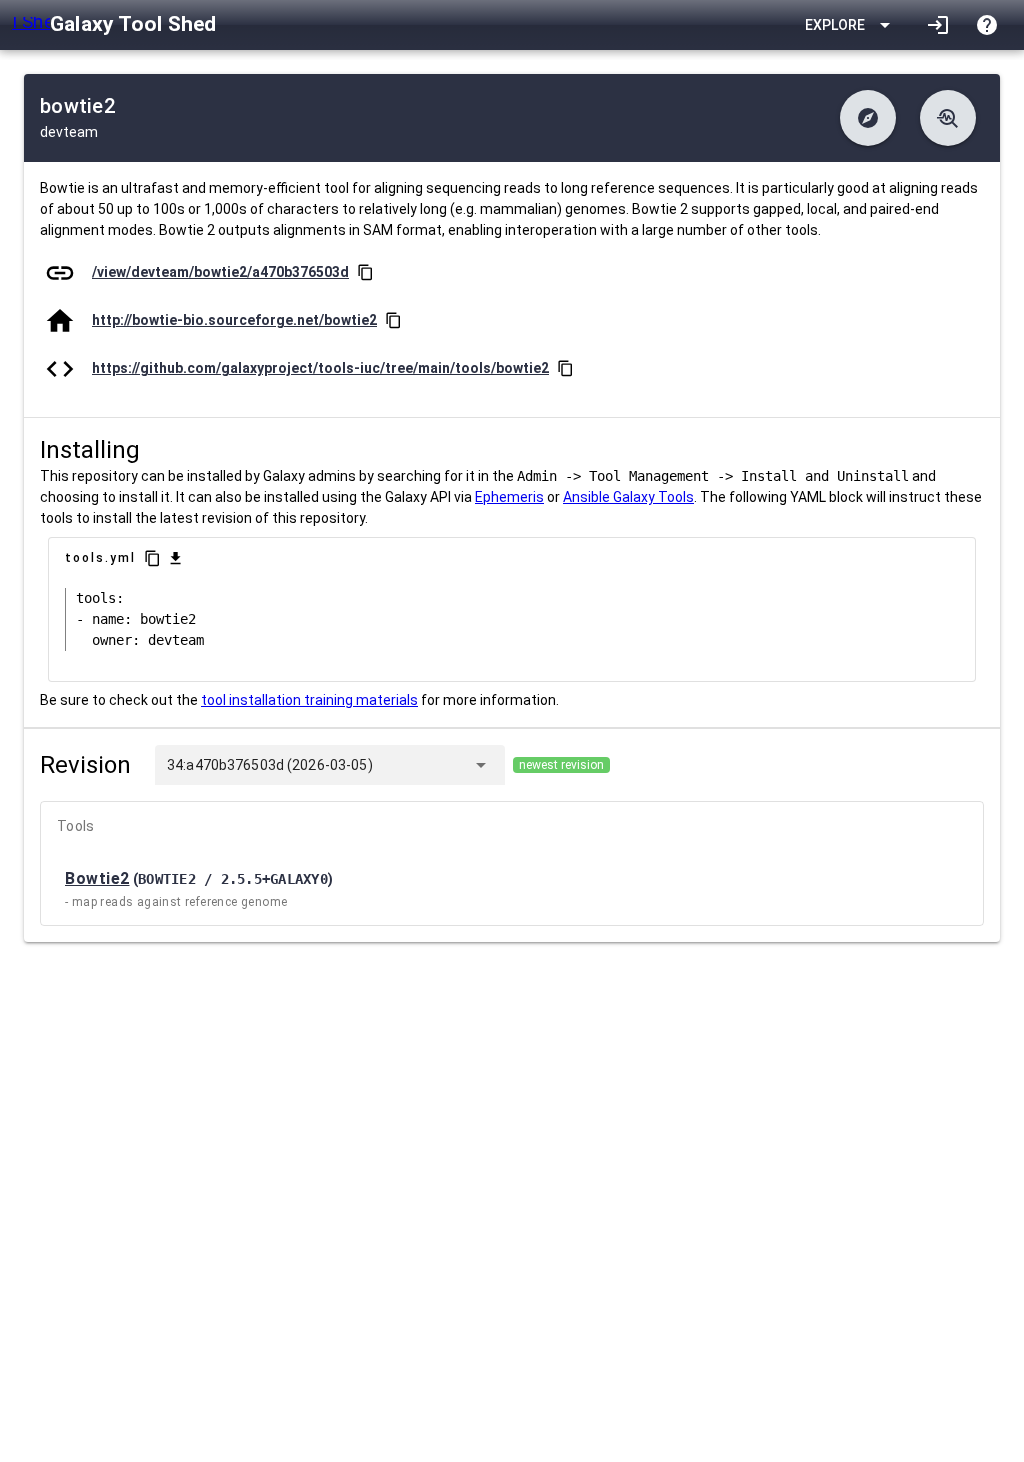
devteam (69, 132)
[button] (868, 118)
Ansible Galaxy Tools (628, 497)
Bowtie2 (97, 878)
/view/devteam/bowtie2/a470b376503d (220, 272)
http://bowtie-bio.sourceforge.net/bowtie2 (234, 320)
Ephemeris (509, 497)
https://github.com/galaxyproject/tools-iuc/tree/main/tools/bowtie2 (320, 368)
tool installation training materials (309, 700)
